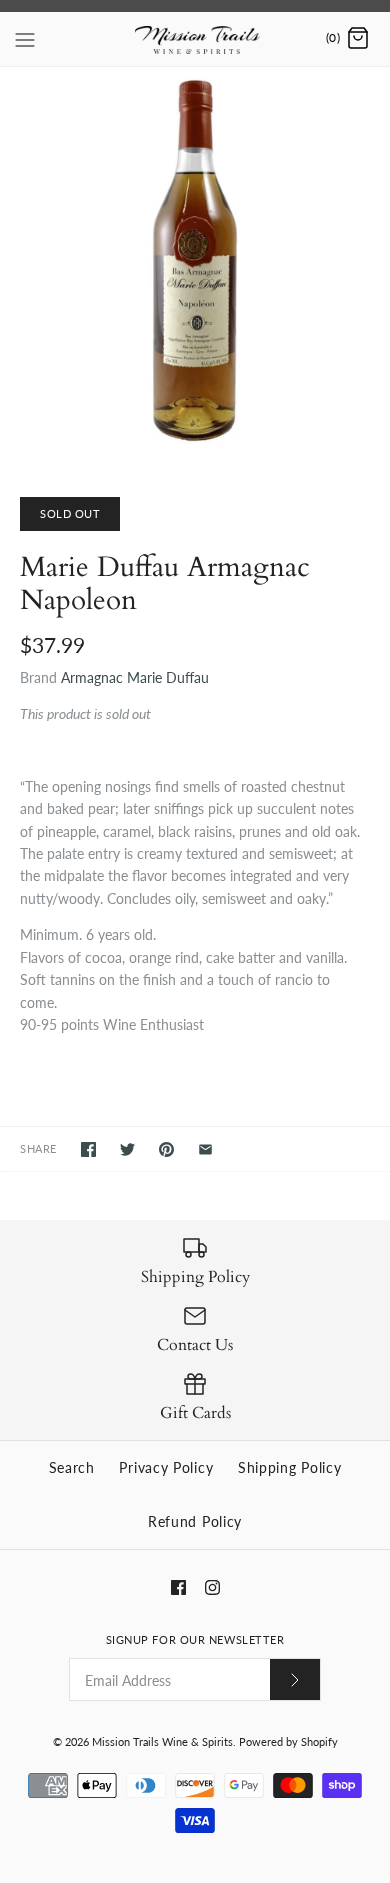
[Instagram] (212, 1587)
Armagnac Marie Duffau (135, 677)
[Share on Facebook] (88, 1149)
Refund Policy (195, 1521)
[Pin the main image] (166, 1149)
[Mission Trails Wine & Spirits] (195, 39)
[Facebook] (178, 1587)
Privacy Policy (166, 1467)
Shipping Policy (290, 1467)
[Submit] (295, 1679)
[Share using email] (205, 1149)
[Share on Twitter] (127, 1149)
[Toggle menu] (25, 38)
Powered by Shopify (288, 1741)
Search (72, 1467)
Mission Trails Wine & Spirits (162, 1741)
